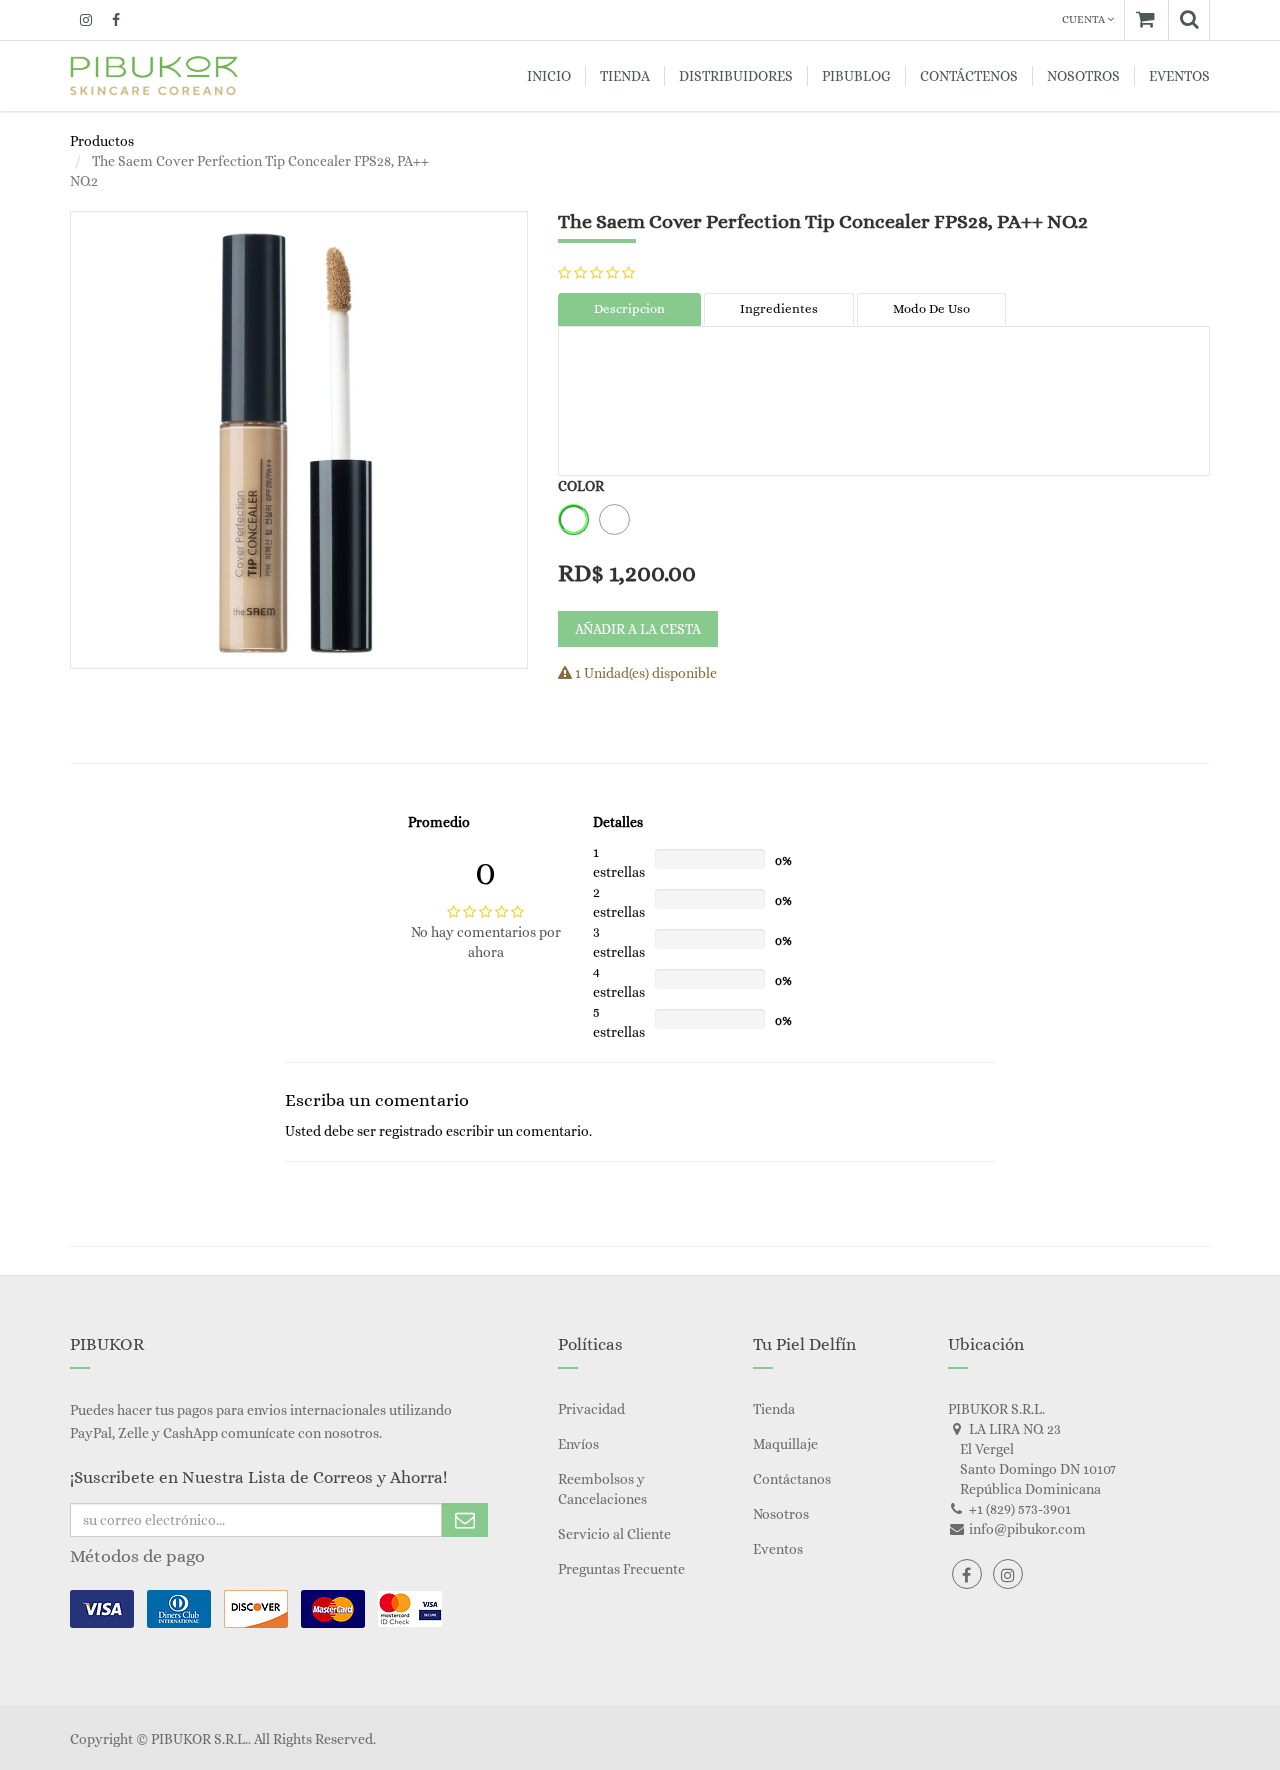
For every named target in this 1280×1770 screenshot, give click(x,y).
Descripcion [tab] (629, 308)
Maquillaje (785, 1444)
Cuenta (1084, 19)
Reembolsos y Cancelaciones (602, 1489)
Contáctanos (792, 1479)
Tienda (774, 1409)
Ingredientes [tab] (779, 308)
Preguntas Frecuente (621, 1569)
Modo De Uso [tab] (931, 308)
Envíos (578, 1444)
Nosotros (781, 1514)
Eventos (778, 1549)
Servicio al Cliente (614, 1534)
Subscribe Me (465, 1520)
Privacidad (591, 1409)
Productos (102, 141)
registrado (411, 1131)
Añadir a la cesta (638, 629)
